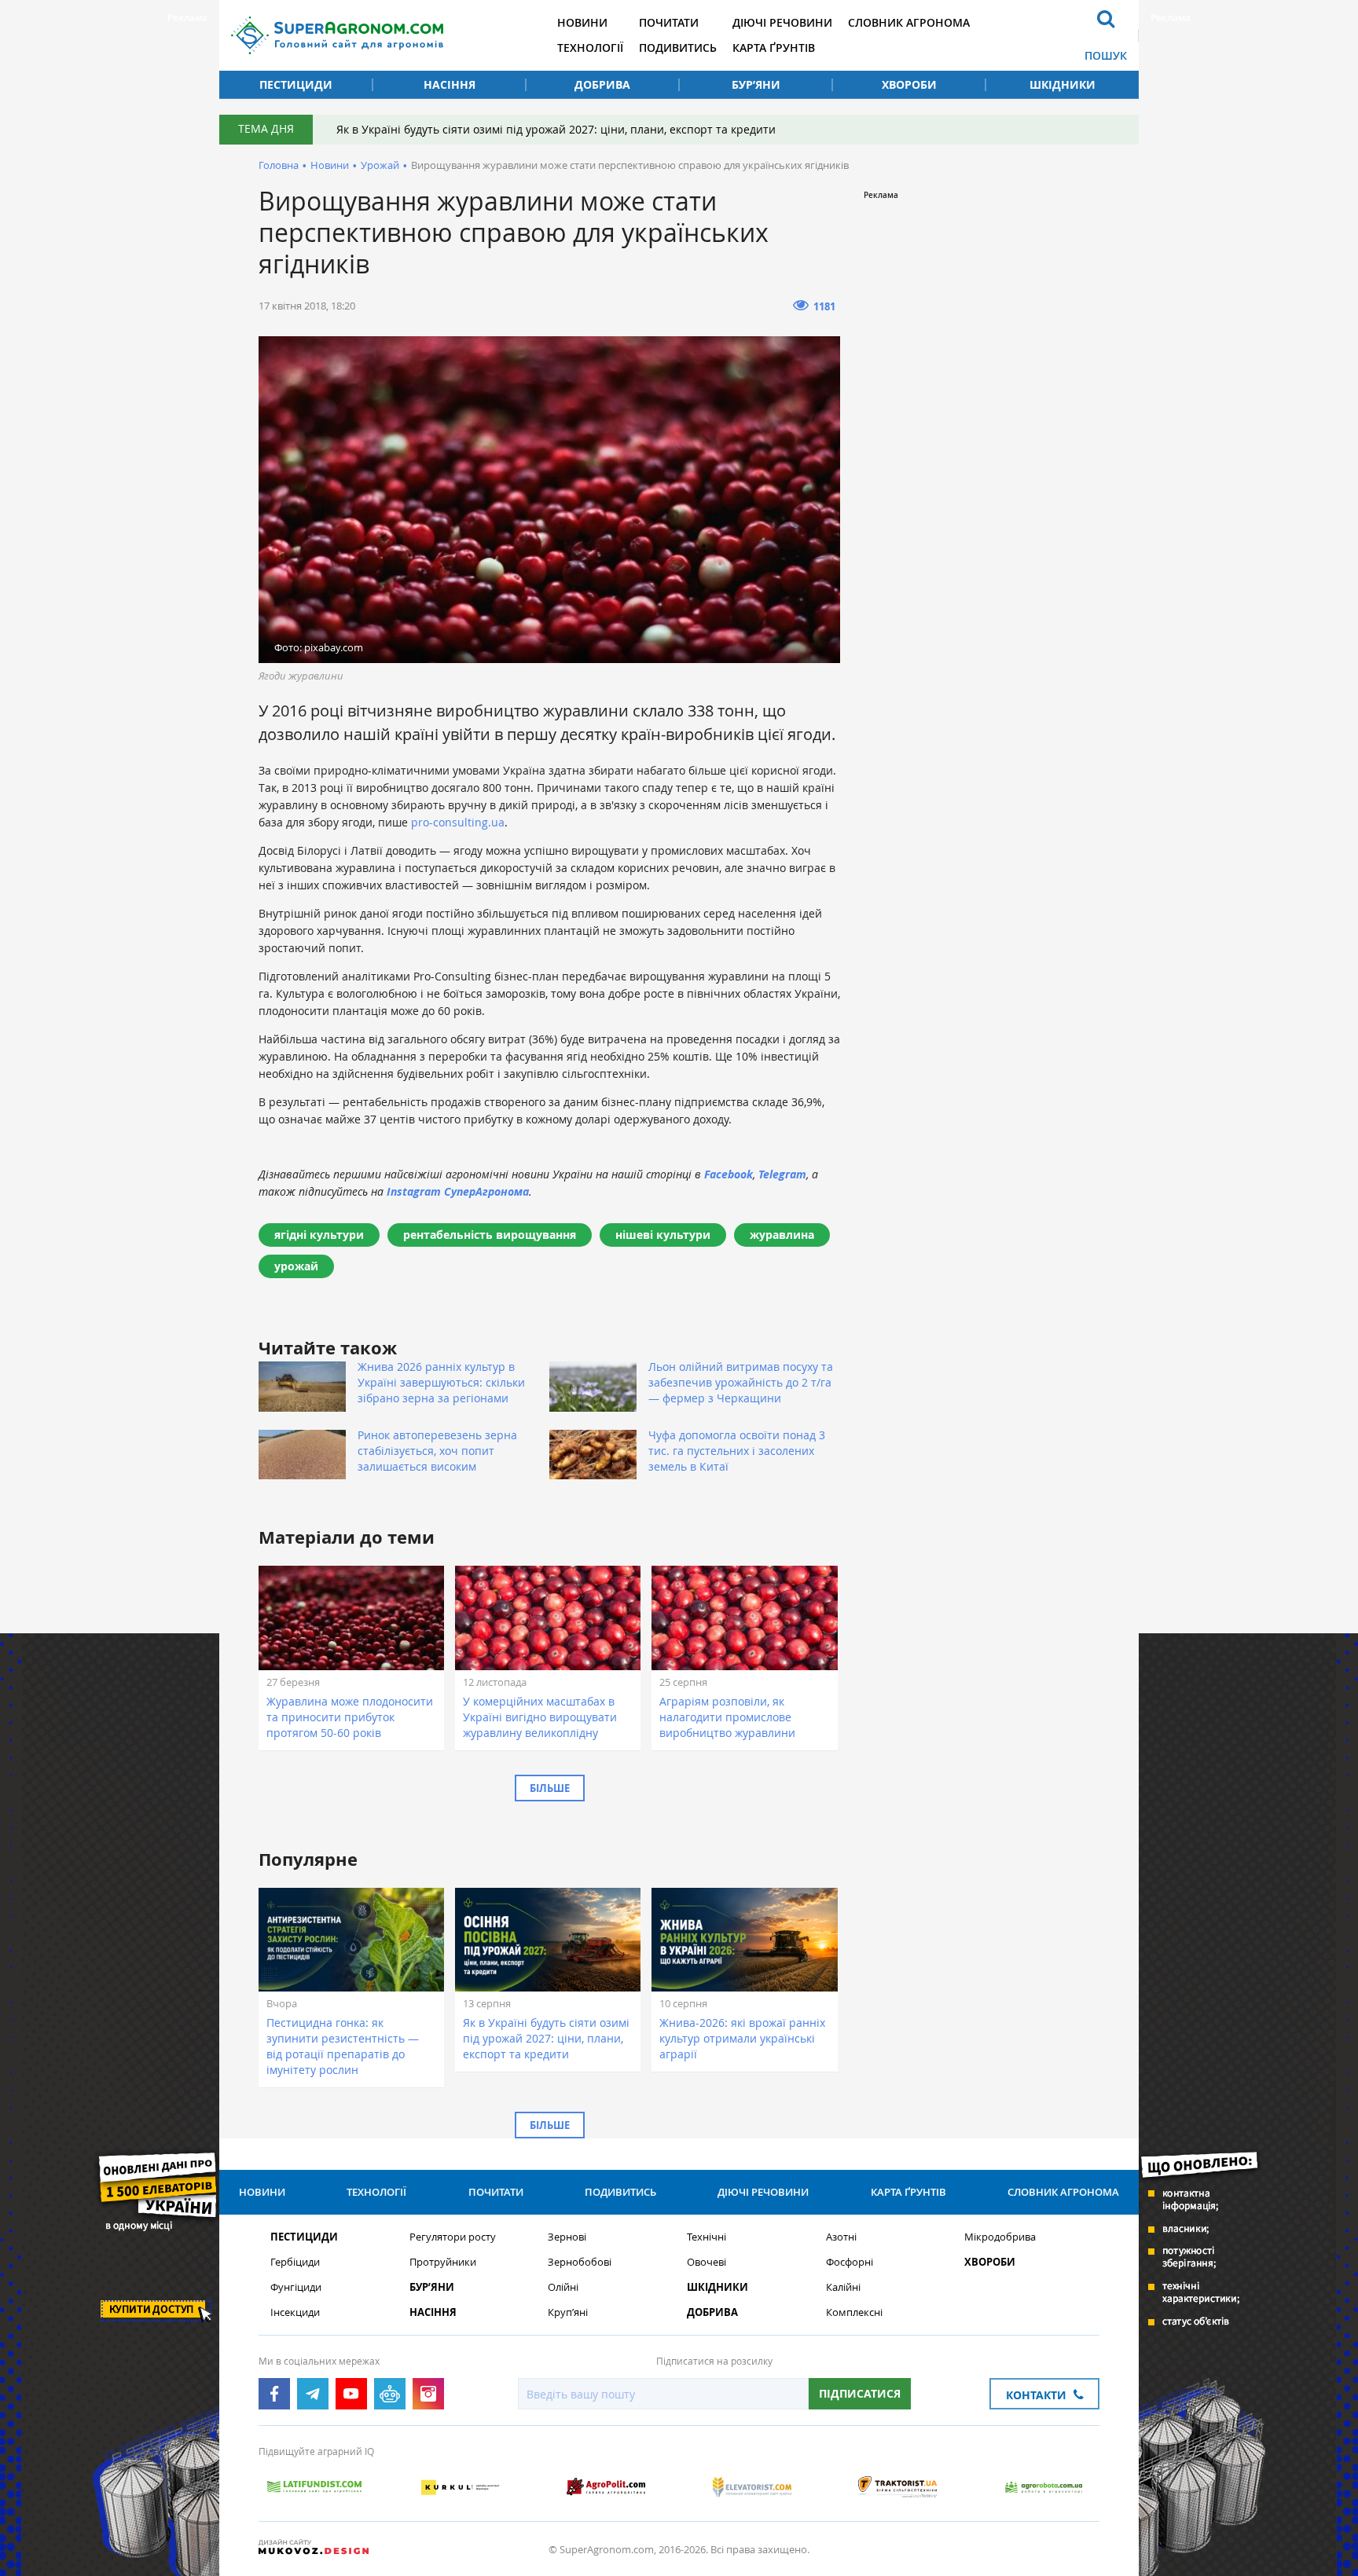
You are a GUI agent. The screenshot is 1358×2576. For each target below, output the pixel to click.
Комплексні (854, 2312)
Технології (590, 48)
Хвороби (909, 84)
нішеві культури (663, 1235)
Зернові (567, 2237)
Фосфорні (850, 2262)
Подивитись (678, 48)
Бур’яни (756, 84)
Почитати (669, 22)
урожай (296, 1266)
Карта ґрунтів (774, 48)
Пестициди (296, 84)
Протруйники (443, 2262)
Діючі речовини (782, 22)
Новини (582, 22)
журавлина (782, 1235)
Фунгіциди (296, 2287)
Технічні (707, 2237)
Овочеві (707, 2262)
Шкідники (1063, 84)
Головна (279, 165)
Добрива (602, 84)
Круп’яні (568, 2312)
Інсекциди (295, 2312)
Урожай (380, 165)
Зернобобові (580, 2262)
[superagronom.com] (337, 35)
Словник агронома (909, 22)
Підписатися (860, 2393)
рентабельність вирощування (490, 1235)
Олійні (563, 2287)
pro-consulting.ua (458, 822)
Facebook (729, 1174)
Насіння (450, 84)
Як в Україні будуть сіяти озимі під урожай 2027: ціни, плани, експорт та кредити (556, 129)
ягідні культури (319, 1235)
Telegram (782, 1174)
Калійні (843, 2287)
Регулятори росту (453, 2237)
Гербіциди (295, 2262)
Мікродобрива (1000, 2237)
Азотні (841, 2237)
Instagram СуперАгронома (458, 1191)
